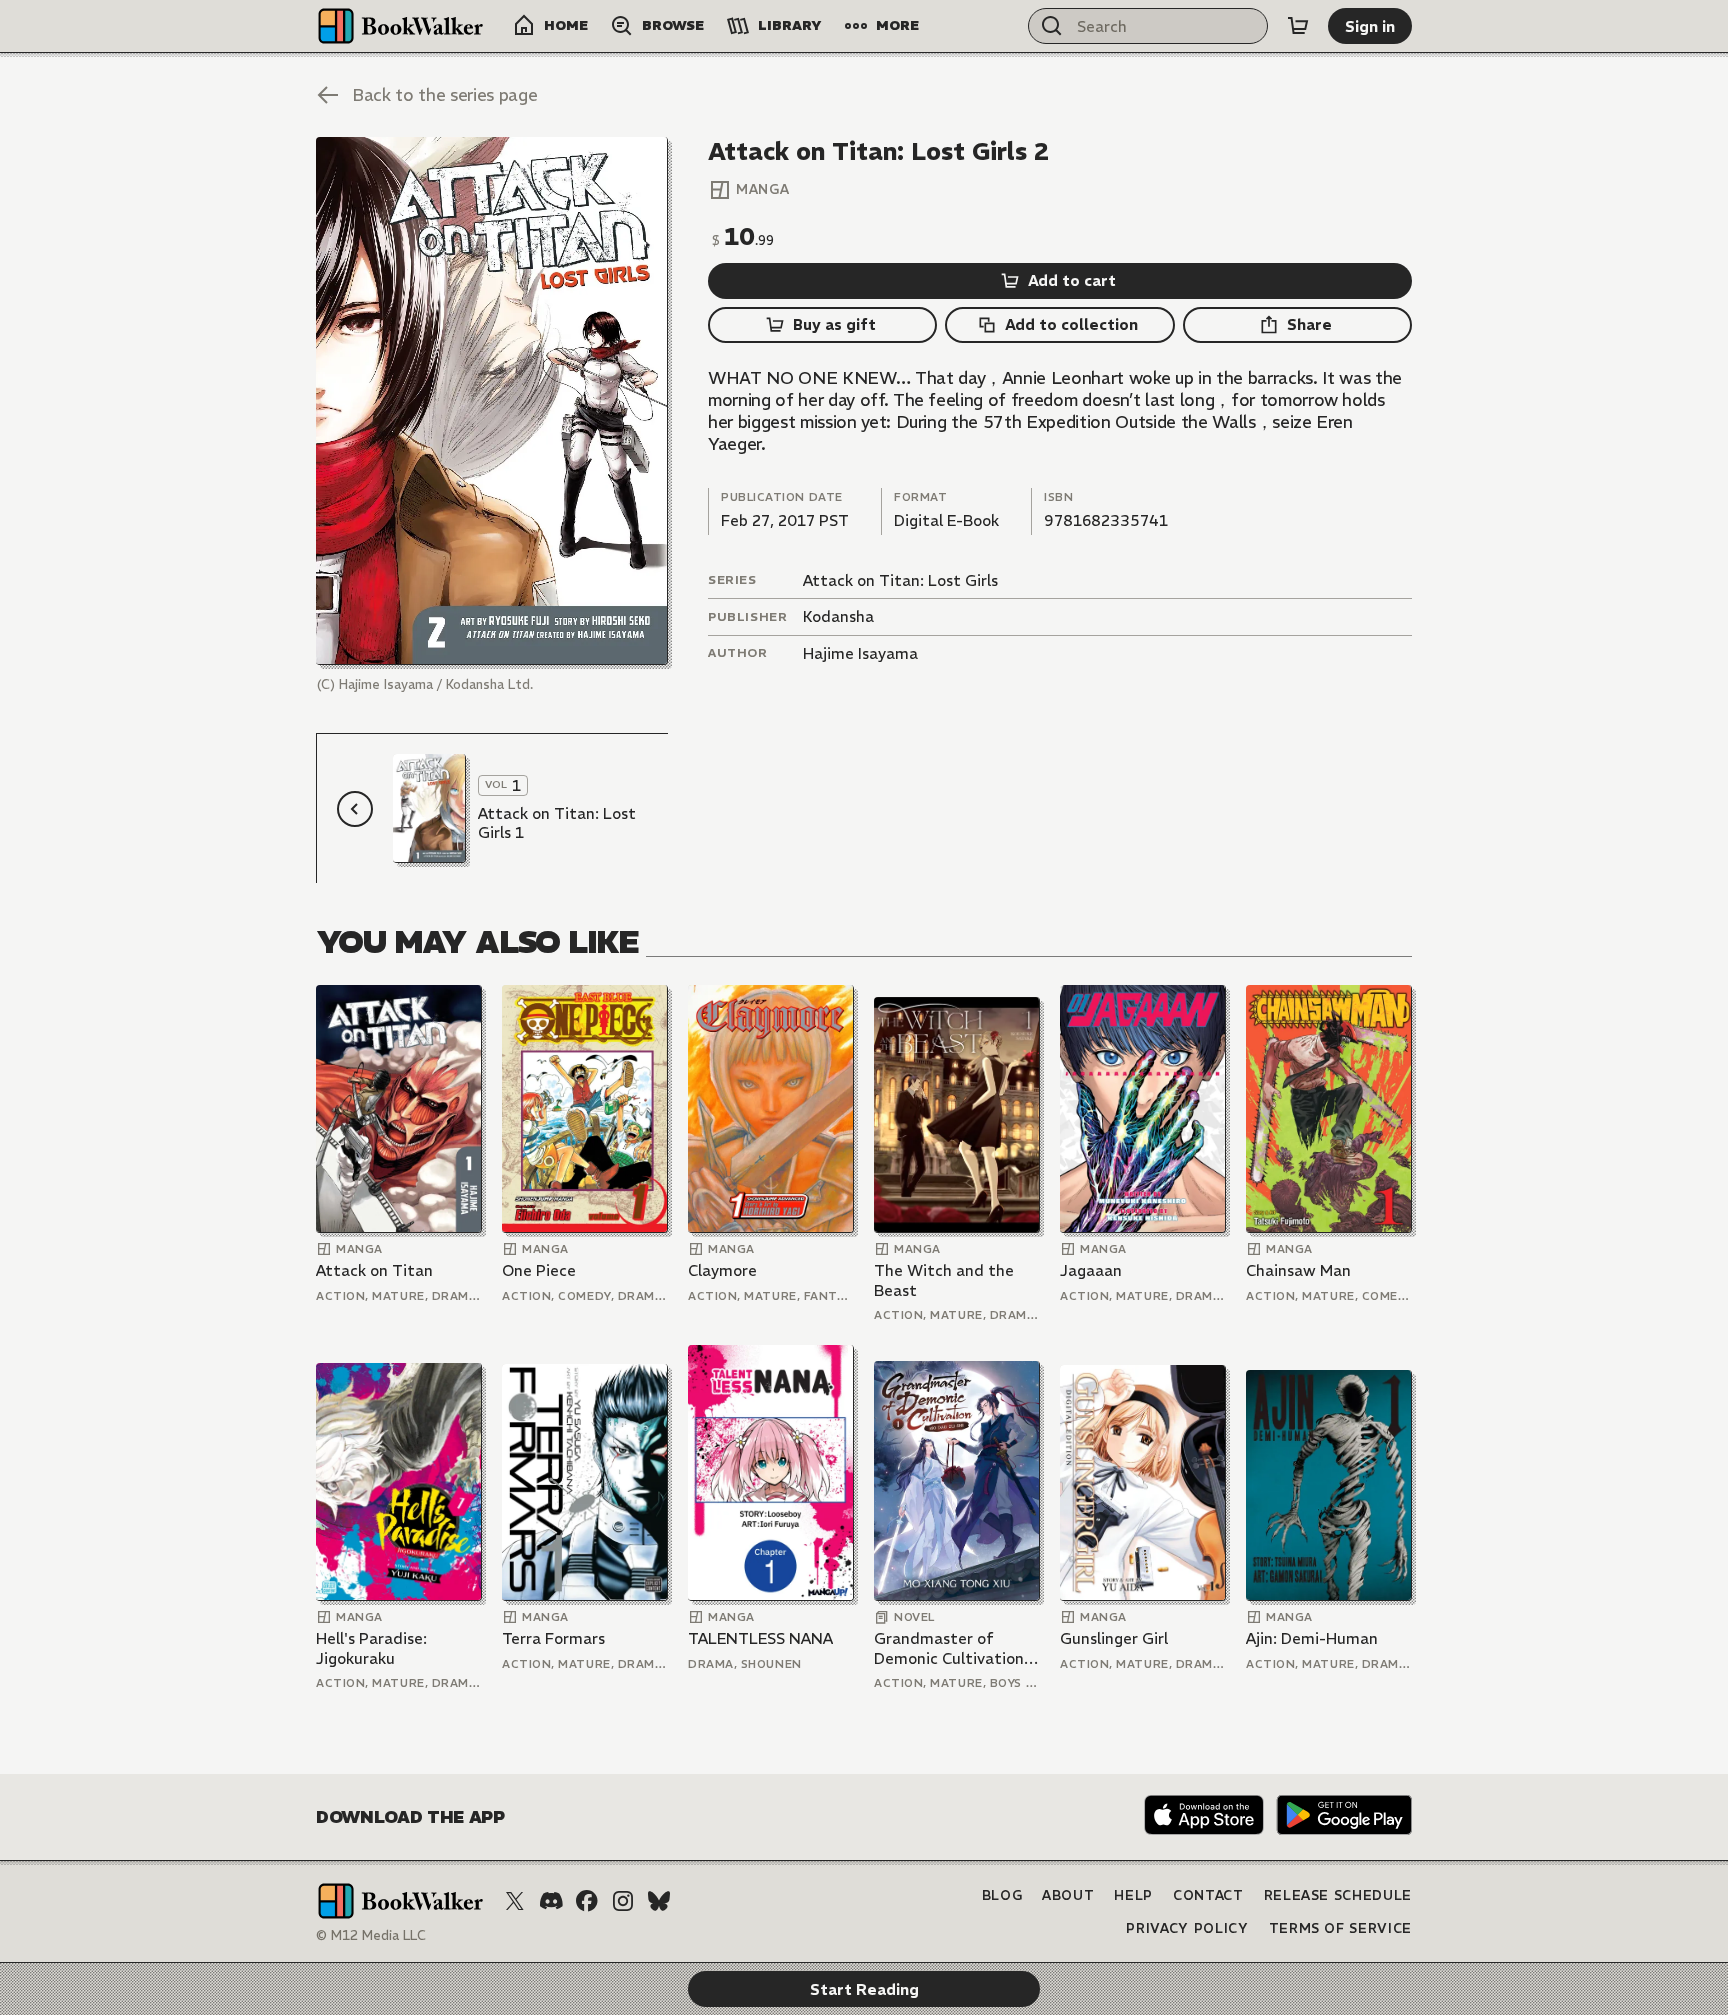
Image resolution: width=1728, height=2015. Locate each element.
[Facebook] (587, 1901)
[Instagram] (623, 1901)
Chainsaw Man (1298, 1270)
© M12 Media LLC (371, 1935)
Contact (1208, 1895)
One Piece (539, 1270)
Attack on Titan (374, 1270)
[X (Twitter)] (515, 1901)
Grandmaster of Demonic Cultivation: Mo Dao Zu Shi (951, 1648)
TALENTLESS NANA (760, 1638)
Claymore (722, 1270)
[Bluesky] (659, 1901)
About (1068, 1895)
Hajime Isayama (860, 653)
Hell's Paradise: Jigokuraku (371, 1648)
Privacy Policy (1187, 1928)
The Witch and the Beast (944, 1280)
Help (1133, 1895)
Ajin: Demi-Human (1312, 1638)
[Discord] (551, 1901)
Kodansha (838, 616)
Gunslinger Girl (1114, 1638)
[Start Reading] (492, 401)
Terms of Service (1340, 1928)
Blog (1002, 1895)
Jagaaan (1091, 1270)
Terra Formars (553, 1638)
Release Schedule (1338, 1895)
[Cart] (1298, 26)
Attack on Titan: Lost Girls (900, 580)
